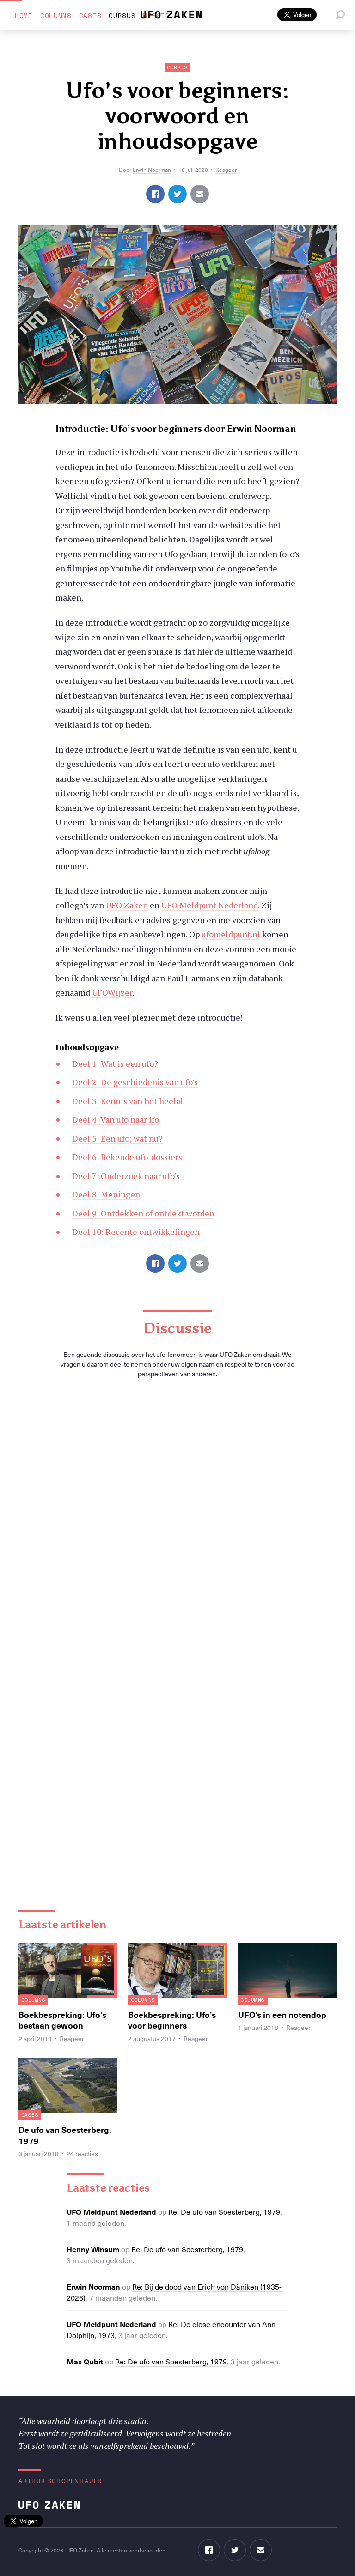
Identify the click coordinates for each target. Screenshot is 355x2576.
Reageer (226, 170)
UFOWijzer (112, 992)
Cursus (122, 15)
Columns (56, 15)
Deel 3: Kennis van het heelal (128, 1101)
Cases (90, 15)
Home (24, 15)
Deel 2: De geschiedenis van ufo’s (135, 1082)
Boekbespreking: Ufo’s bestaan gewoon (62, 2020)
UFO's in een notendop (282, 2014)
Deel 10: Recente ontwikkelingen (136, 1232)
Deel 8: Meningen (106, 1194)
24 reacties (82, 2154)
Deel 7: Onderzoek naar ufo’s (126, 1176)
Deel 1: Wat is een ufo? (115, 1063)
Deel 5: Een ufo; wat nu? (117, 1138)
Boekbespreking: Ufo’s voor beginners (172, 2020)
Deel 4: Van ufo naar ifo (116, 1119)
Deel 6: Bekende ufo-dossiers (127, 1157)
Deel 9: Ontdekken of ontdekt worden (143, 1213)
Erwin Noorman (152, 170)
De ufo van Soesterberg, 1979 (65, 2135)
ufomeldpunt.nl (231, 934)
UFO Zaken (127, 905)
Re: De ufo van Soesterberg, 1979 (224, 2211)
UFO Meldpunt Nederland (210, 905)
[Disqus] (177, 1516)
